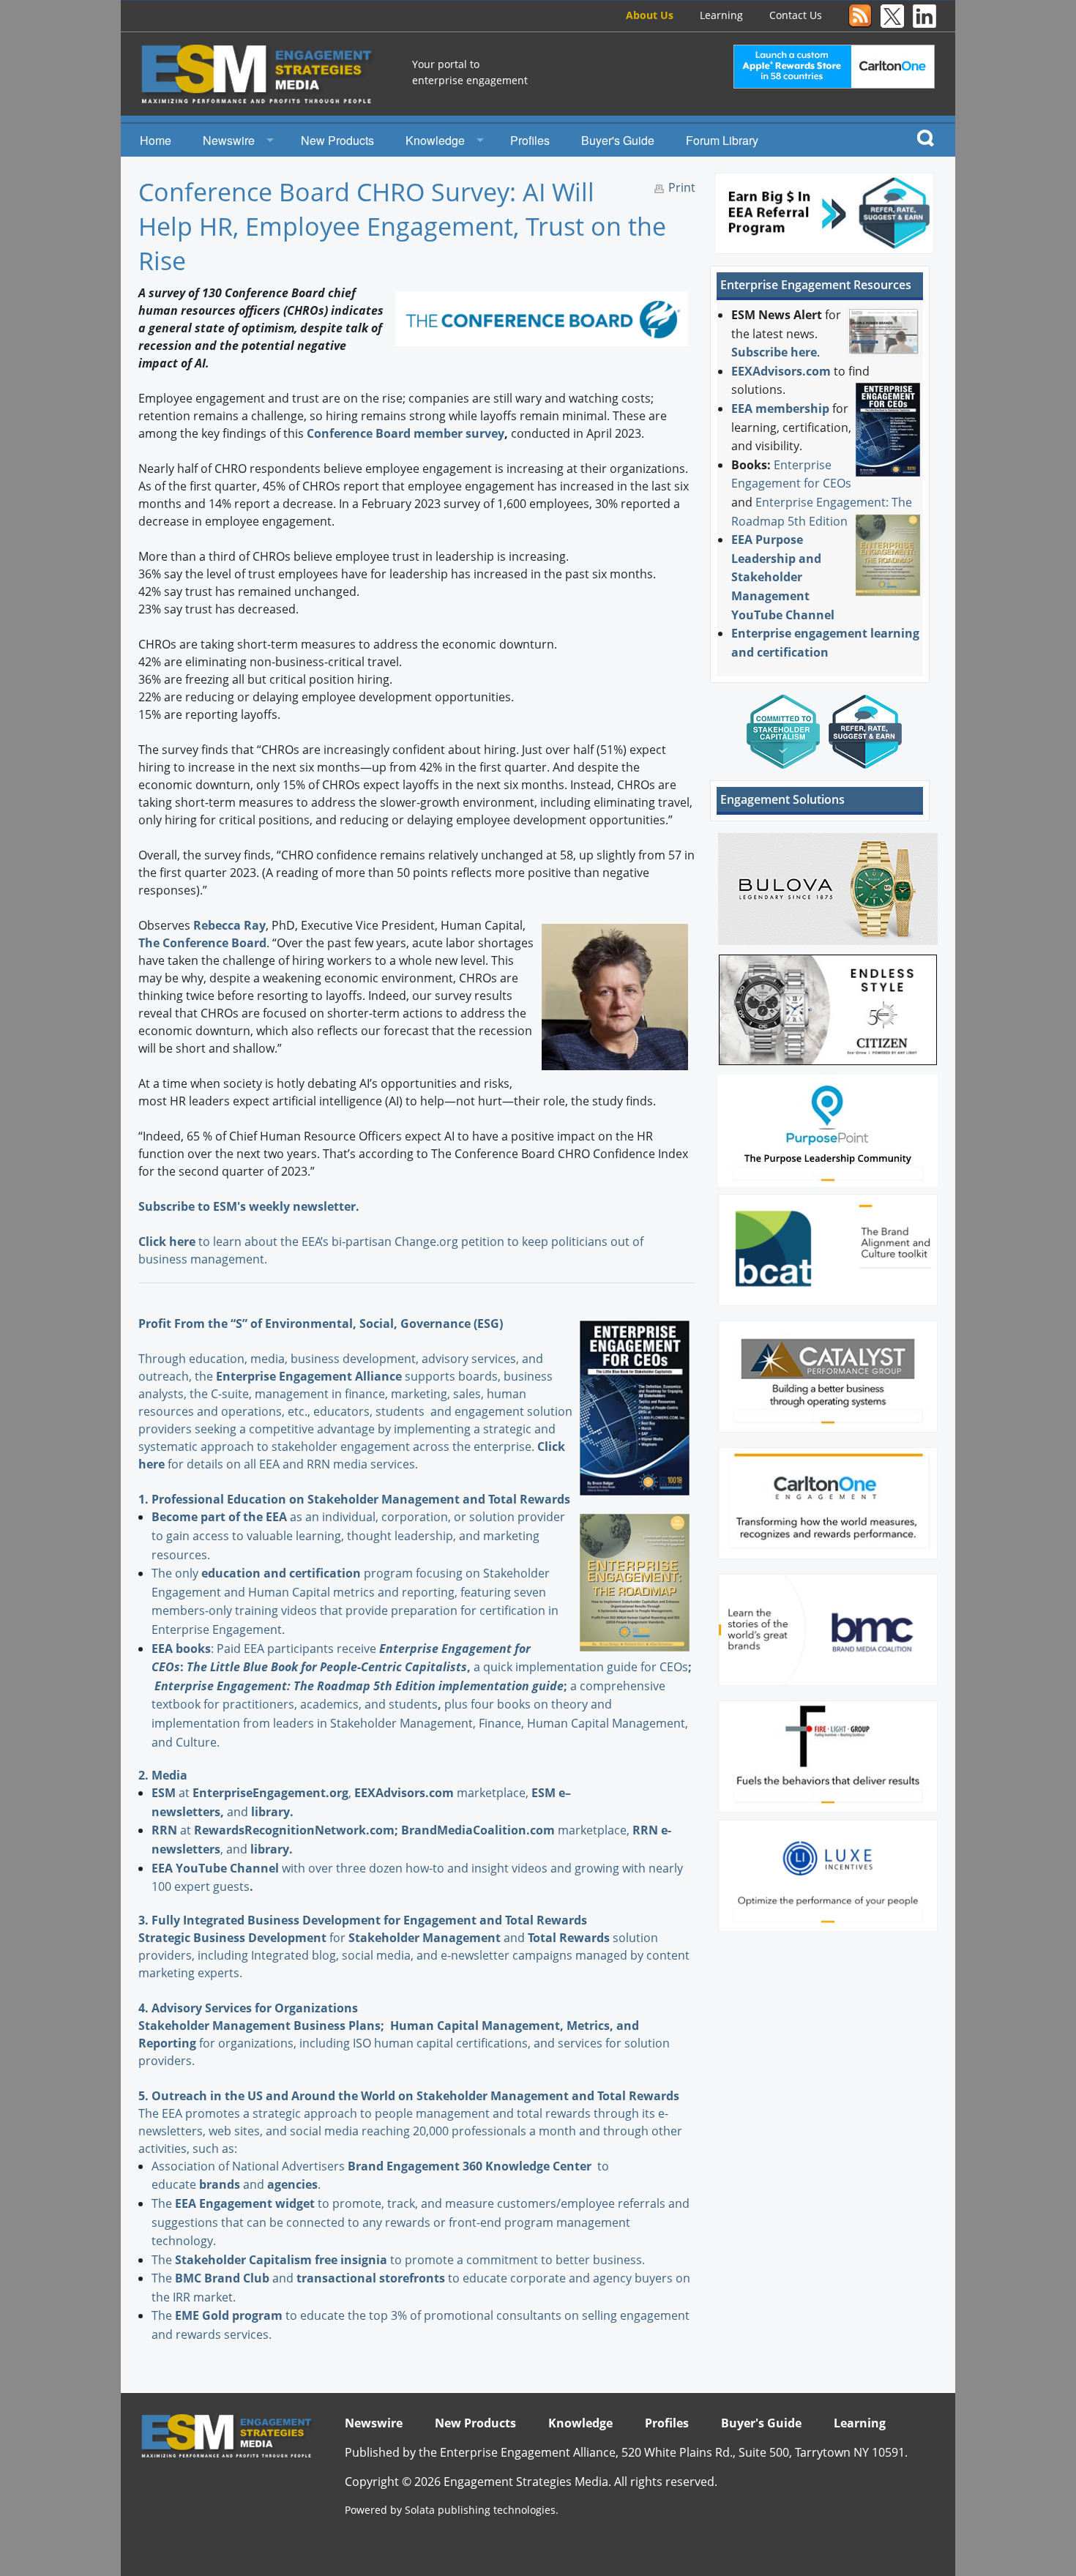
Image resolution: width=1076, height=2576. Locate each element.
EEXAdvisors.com (781, 371)
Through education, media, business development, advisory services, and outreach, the (341, 1367)
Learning (721, 15)
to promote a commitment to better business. (410, 2260)
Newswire (229, 140)
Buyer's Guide (618, 140)
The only (176, 1573)
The (163, 2203)
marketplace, (443, 1793)
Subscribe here (774, 352)
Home (156, 140)
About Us (650, 15)
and (438, 1938)
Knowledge (435, 140)
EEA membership (780, 408)
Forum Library (722, 140)
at (172, 1793)
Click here (167, 1242)
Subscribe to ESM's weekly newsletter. (250, 1206)
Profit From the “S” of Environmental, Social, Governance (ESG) (321, 1324)
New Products (337, 140)
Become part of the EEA (219, 1517)
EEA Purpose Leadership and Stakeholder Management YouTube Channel (783, 577)
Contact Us (796, 15)
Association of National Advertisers (250, 2166)
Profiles (530, 140)
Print (682, 187)
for (271, 1938)
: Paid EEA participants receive (265, 1649)
